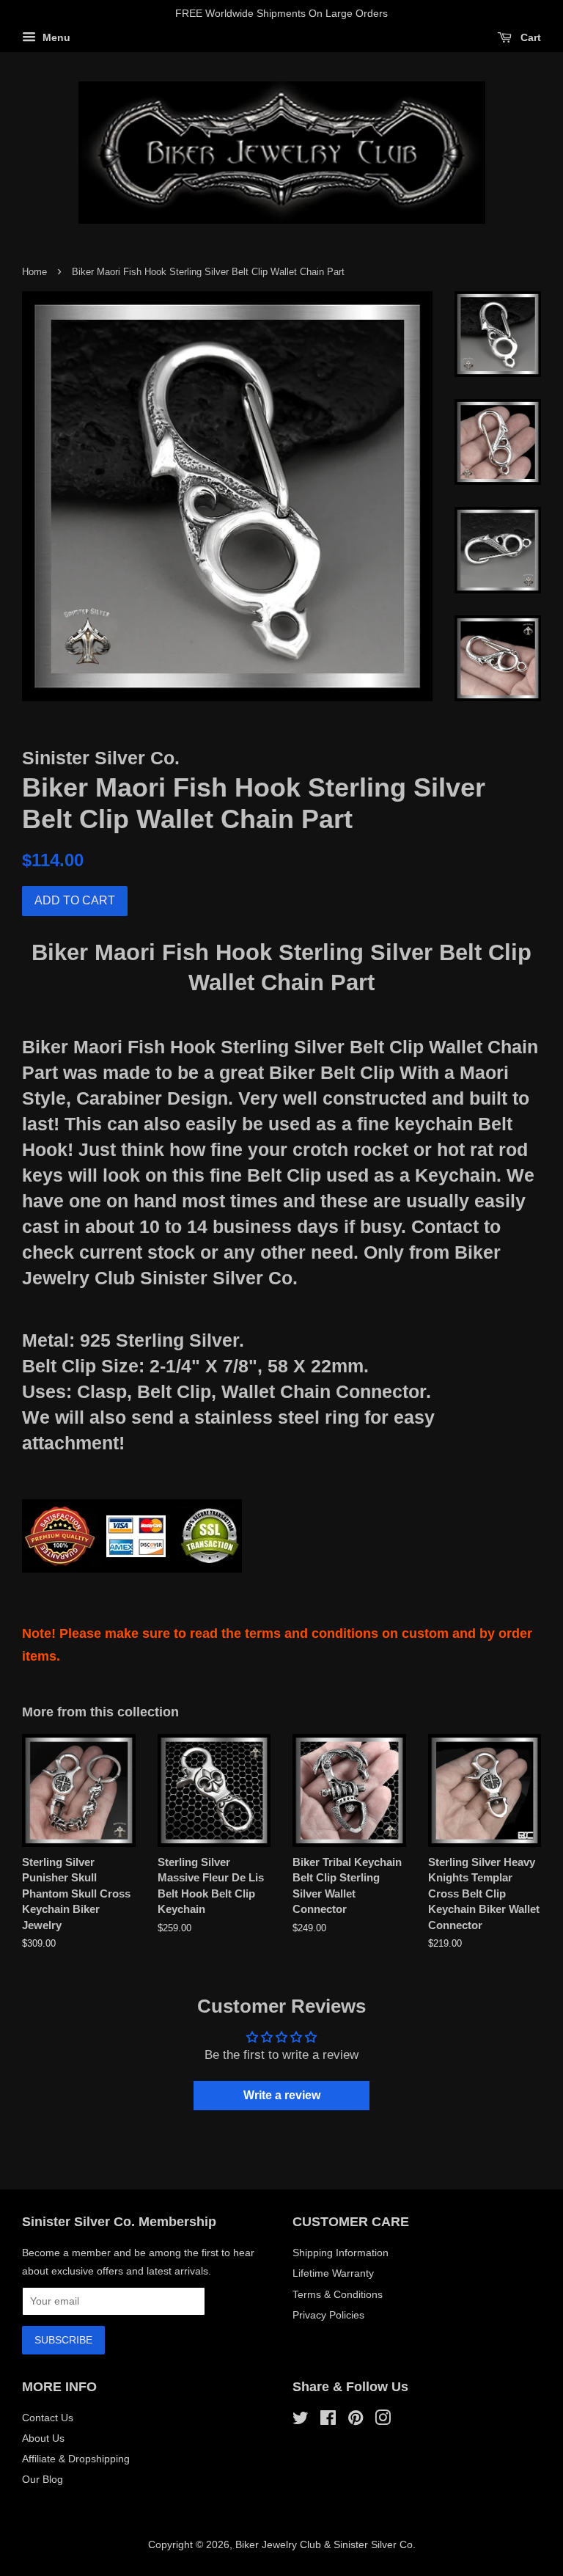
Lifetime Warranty (333, 2273)
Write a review (282, 2095)
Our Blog (43, 2479)
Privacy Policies (328, 2315)
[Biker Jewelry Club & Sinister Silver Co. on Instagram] (383, 2421)
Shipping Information (341, 2253)
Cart (529, 37)
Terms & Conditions (338, 2294)
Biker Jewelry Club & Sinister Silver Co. (325, 2544)
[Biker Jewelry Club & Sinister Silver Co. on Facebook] (328, 2421)
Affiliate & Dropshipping (76, 2459)
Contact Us (48, 2418)
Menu (55, 37)
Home (34, 272)
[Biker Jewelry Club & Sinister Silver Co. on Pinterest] (356, 2421)
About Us (43, 2438)
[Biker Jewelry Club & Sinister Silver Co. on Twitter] (301, 2421)
